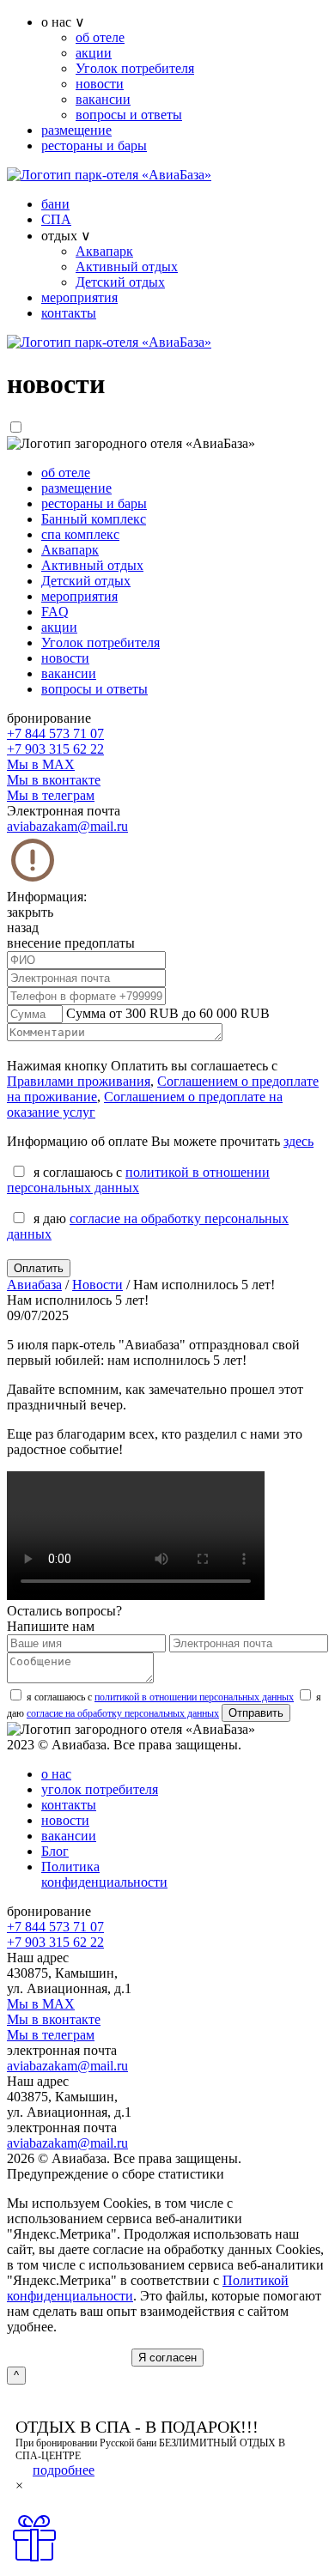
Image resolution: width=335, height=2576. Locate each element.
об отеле (100, 37)
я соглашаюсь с (160, 1697)
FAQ (55, 612)
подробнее (64, 2470)
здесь (298, 1141)
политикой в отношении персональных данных (138, 1180)
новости (100, 84)
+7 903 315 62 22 (55, 749)
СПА (56, 219)
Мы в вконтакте (54, 780)
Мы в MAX (41, 764)
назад (23, 927)
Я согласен (167, 2358)
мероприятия (79, 297)
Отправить (256, 1713)
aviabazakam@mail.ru (67, 826)
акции (94, 53)
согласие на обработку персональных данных (123, 1713)
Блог (55, 1851)
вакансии (103, 99)
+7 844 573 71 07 (55, 733)
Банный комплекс (94, 519)
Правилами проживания (79, 1081)
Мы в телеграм (51, 795)
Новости (97, 1285)
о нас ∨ (63, 22)
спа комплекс (80, 534)
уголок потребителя (100, 1789)
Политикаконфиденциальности (104, 1874)
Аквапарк (104, 251)
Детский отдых (120, 282)
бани (55, 204)
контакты (69, 313)
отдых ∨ (66, 236)
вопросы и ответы (129, 115)
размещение (76, 130)
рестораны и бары (94, 145)
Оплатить (39, 1268)
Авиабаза (34, 1285)
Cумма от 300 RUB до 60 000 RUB (168, 1013)
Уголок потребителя (135, 68)
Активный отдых (127, 267)
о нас (56, 1774)
